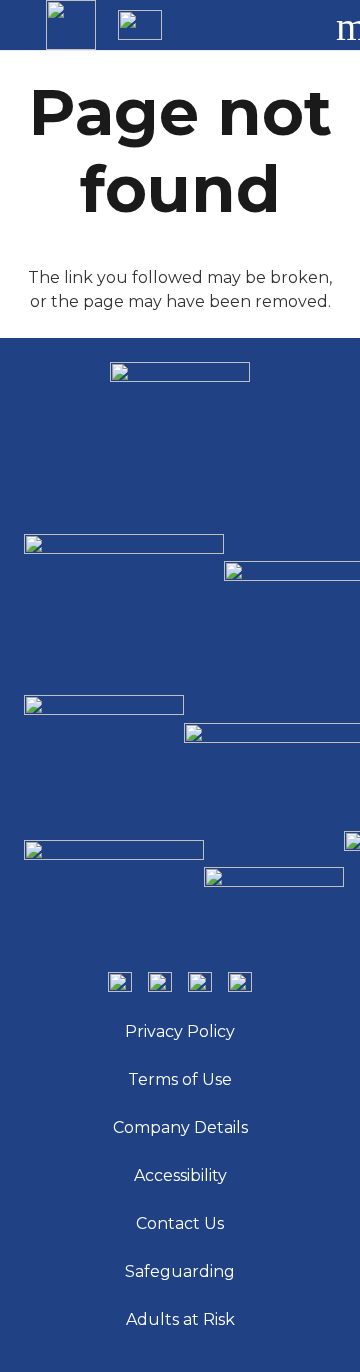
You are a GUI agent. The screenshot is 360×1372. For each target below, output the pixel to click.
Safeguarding (180, 1271)
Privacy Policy (180, 1031)
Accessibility (180, 1175)
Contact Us (180, 1223)
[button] (294, 25)
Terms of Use (180, 1079)
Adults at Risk (180, 1319)
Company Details (180, 1127)
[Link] (71, 25)
